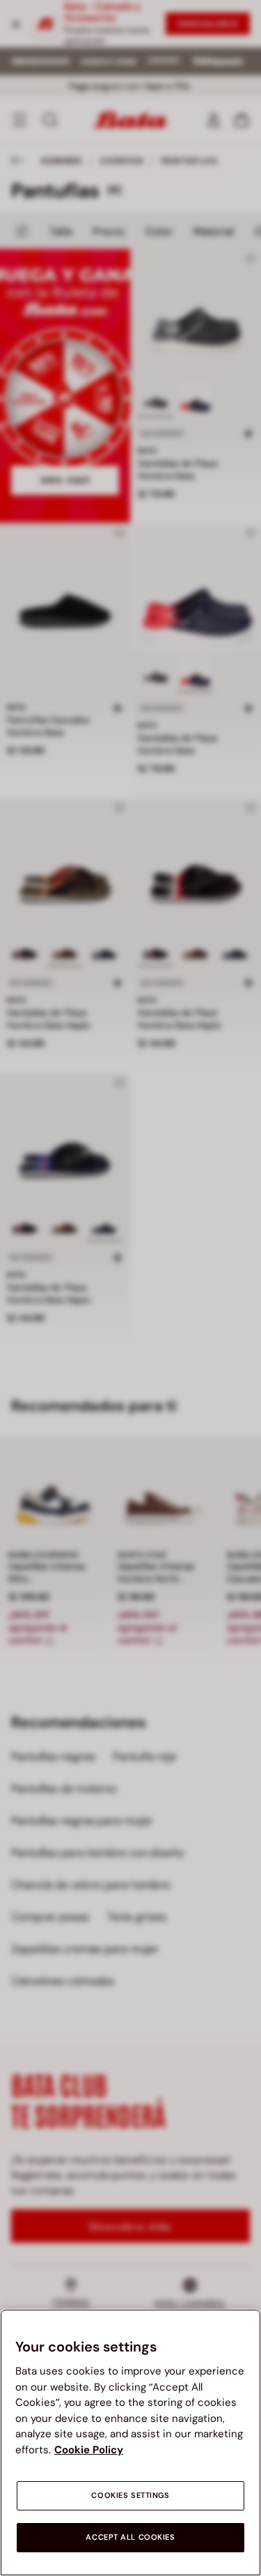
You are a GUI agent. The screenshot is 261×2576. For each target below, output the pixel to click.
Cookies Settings (130, 2495)
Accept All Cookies (130, 2537)
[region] (130, 2442)
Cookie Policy (89, 2450)
